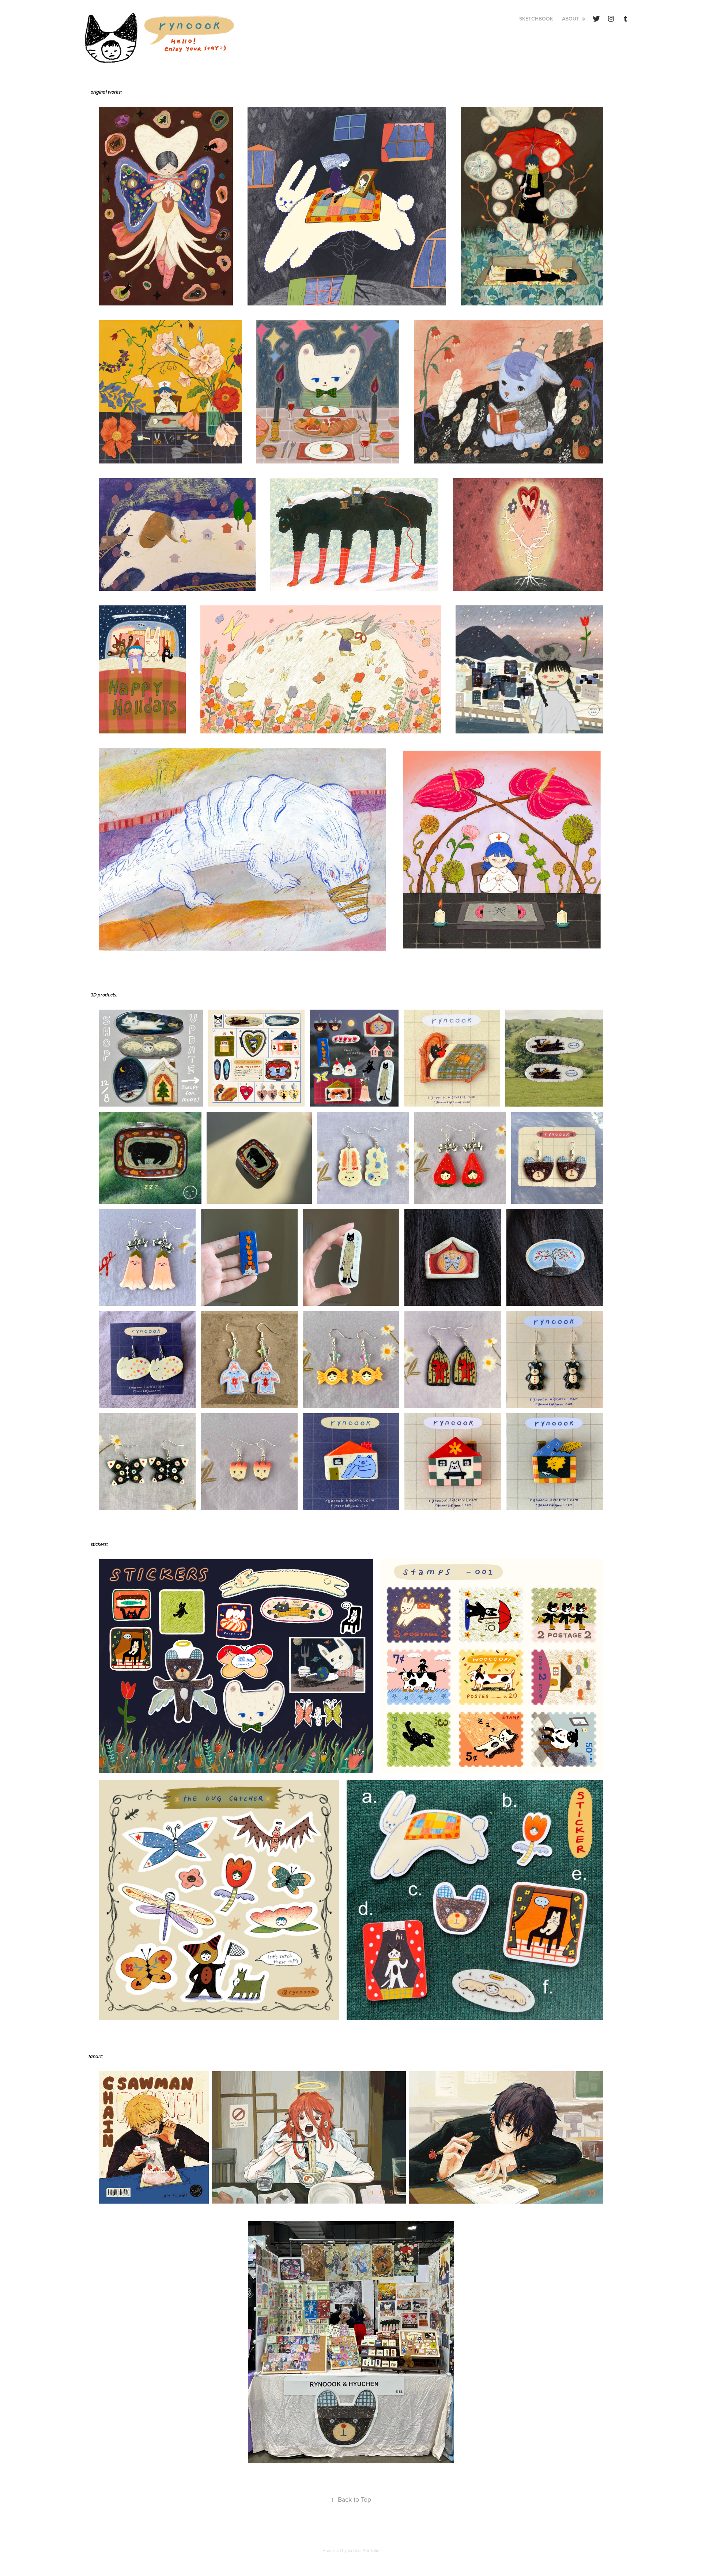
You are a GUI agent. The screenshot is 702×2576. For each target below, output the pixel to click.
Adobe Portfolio (364, 2550)
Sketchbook (536, 19)
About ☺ (574, 19)
